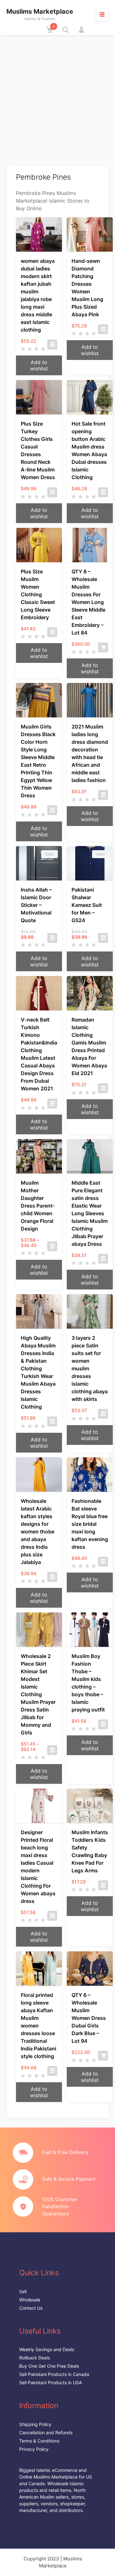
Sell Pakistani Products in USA (50, 2382)
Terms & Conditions (39, 2441)
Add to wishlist (39, 365)
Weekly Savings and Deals (47, 2349)
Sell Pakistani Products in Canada (54, 2374)
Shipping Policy (35, 2424)
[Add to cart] (103, 647)
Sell (23, 2291)
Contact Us (31, 2308)
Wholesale (30, 2300)
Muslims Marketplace (40, 11)
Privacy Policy (34, 2449)
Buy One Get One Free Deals (49, 2366)
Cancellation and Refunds (46, 2432)
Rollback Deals (34, 2358)
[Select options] (52, 344)
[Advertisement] (57, 96)
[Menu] (102, 14)
